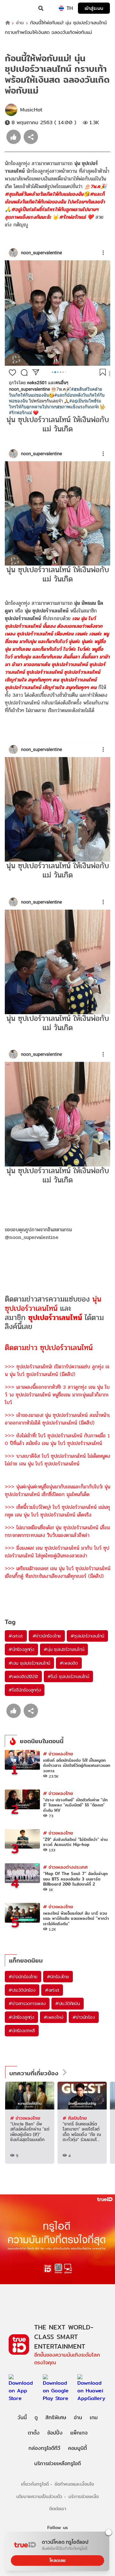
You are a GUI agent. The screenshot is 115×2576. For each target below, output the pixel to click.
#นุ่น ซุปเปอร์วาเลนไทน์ (64, 1649)
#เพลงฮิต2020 (23, 1676)
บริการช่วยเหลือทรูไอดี (57, 2463)
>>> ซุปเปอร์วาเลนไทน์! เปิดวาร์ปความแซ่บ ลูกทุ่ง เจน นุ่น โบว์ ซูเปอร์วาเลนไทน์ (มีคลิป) (57, 1370)
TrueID (18, 8)
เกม (94, 2417)
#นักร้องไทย (58, 1977)
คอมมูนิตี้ (77, 2448)
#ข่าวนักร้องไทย (47, 1636)
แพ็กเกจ (79, 2433)
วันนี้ (22, 2417)
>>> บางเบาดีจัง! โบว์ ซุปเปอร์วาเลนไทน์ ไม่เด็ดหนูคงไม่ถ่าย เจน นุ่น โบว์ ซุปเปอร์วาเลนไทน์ (57, 1460)
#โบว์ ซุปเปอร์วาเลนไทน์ (68, 1676)
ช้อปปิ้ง (55, 2433)
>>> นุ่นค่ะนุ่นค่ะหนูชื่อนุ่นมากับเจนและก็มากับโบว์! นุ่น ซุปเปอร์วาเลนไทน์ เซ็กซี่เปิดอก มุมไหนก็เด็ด (57, 1490)
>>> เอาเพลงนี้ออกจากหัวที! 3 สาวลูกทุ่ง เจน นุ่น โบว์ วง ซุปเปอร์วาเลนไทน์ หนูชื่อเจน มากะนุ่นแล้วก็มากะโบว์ (57, 1395)
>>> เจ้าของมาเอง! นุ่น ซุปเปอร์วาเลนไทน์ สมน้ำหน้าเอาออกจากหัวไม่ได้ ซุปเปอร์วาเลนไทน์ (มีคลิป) (57, 1419)
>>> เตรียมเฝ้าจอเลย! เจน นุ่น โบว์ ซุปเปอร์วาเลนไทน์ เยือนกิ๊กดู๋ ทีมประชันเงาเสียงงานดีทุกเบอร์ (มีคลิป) (57, 1572)
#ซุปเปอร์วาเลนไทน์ (87, 1636)
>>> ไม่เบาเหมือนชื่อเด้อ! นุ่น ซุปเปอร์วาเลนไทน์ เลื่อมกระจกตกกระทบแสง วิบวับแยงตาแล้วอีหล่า (57, 1531)
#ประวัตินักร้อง (22, 1990)
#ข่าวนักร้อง (84, 2017)
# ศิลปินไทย (75, 2118)
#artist (16, 1636)
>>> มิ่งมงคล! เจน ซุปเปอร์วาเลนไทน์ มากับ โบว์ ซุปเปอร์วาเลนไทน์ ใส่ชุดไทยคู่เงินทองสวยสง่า (57, 1552)
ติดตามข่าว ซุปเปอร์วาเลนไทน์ (49, 1348)
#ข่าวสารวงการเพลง (27, 2003)
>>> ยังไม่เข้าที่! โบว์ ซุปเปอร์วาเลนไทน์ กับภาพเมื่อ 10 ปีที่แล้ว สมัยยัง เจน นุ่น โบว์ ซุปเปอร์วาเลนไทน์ (57, 1439)
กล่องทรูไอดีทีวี (44, 2448)
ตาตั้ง (34, 2433)
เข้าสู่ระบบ (94, 8)
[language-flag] (61, 8)
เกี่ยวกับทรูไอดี (35, 2484)
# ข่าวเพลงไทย (58, 1754)
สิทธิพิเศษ (56, 2417)
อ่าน (20, 23)
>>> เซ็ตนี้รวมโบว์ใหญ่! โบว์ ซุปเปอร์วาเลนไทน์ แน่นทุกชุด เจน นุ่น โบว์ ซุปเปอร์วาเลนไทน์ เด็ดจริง (57, 1511)
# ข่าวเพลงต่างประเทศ (65, 1867)
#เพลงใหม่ (53, 2017)
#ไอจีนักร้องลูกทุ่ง (25, 1690)
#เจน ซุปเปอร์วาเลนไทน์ (29, 1663)
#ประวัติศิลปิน (68, 2003)
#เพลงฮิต (69, 1663)
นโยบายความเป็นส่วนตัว (39, 2496)
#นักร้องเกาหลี (22, 2031)
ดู (36, 2417)
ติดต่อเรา (58, 2508)
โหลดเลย (57, 2560)
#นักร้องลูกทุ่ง (21, 1649)
